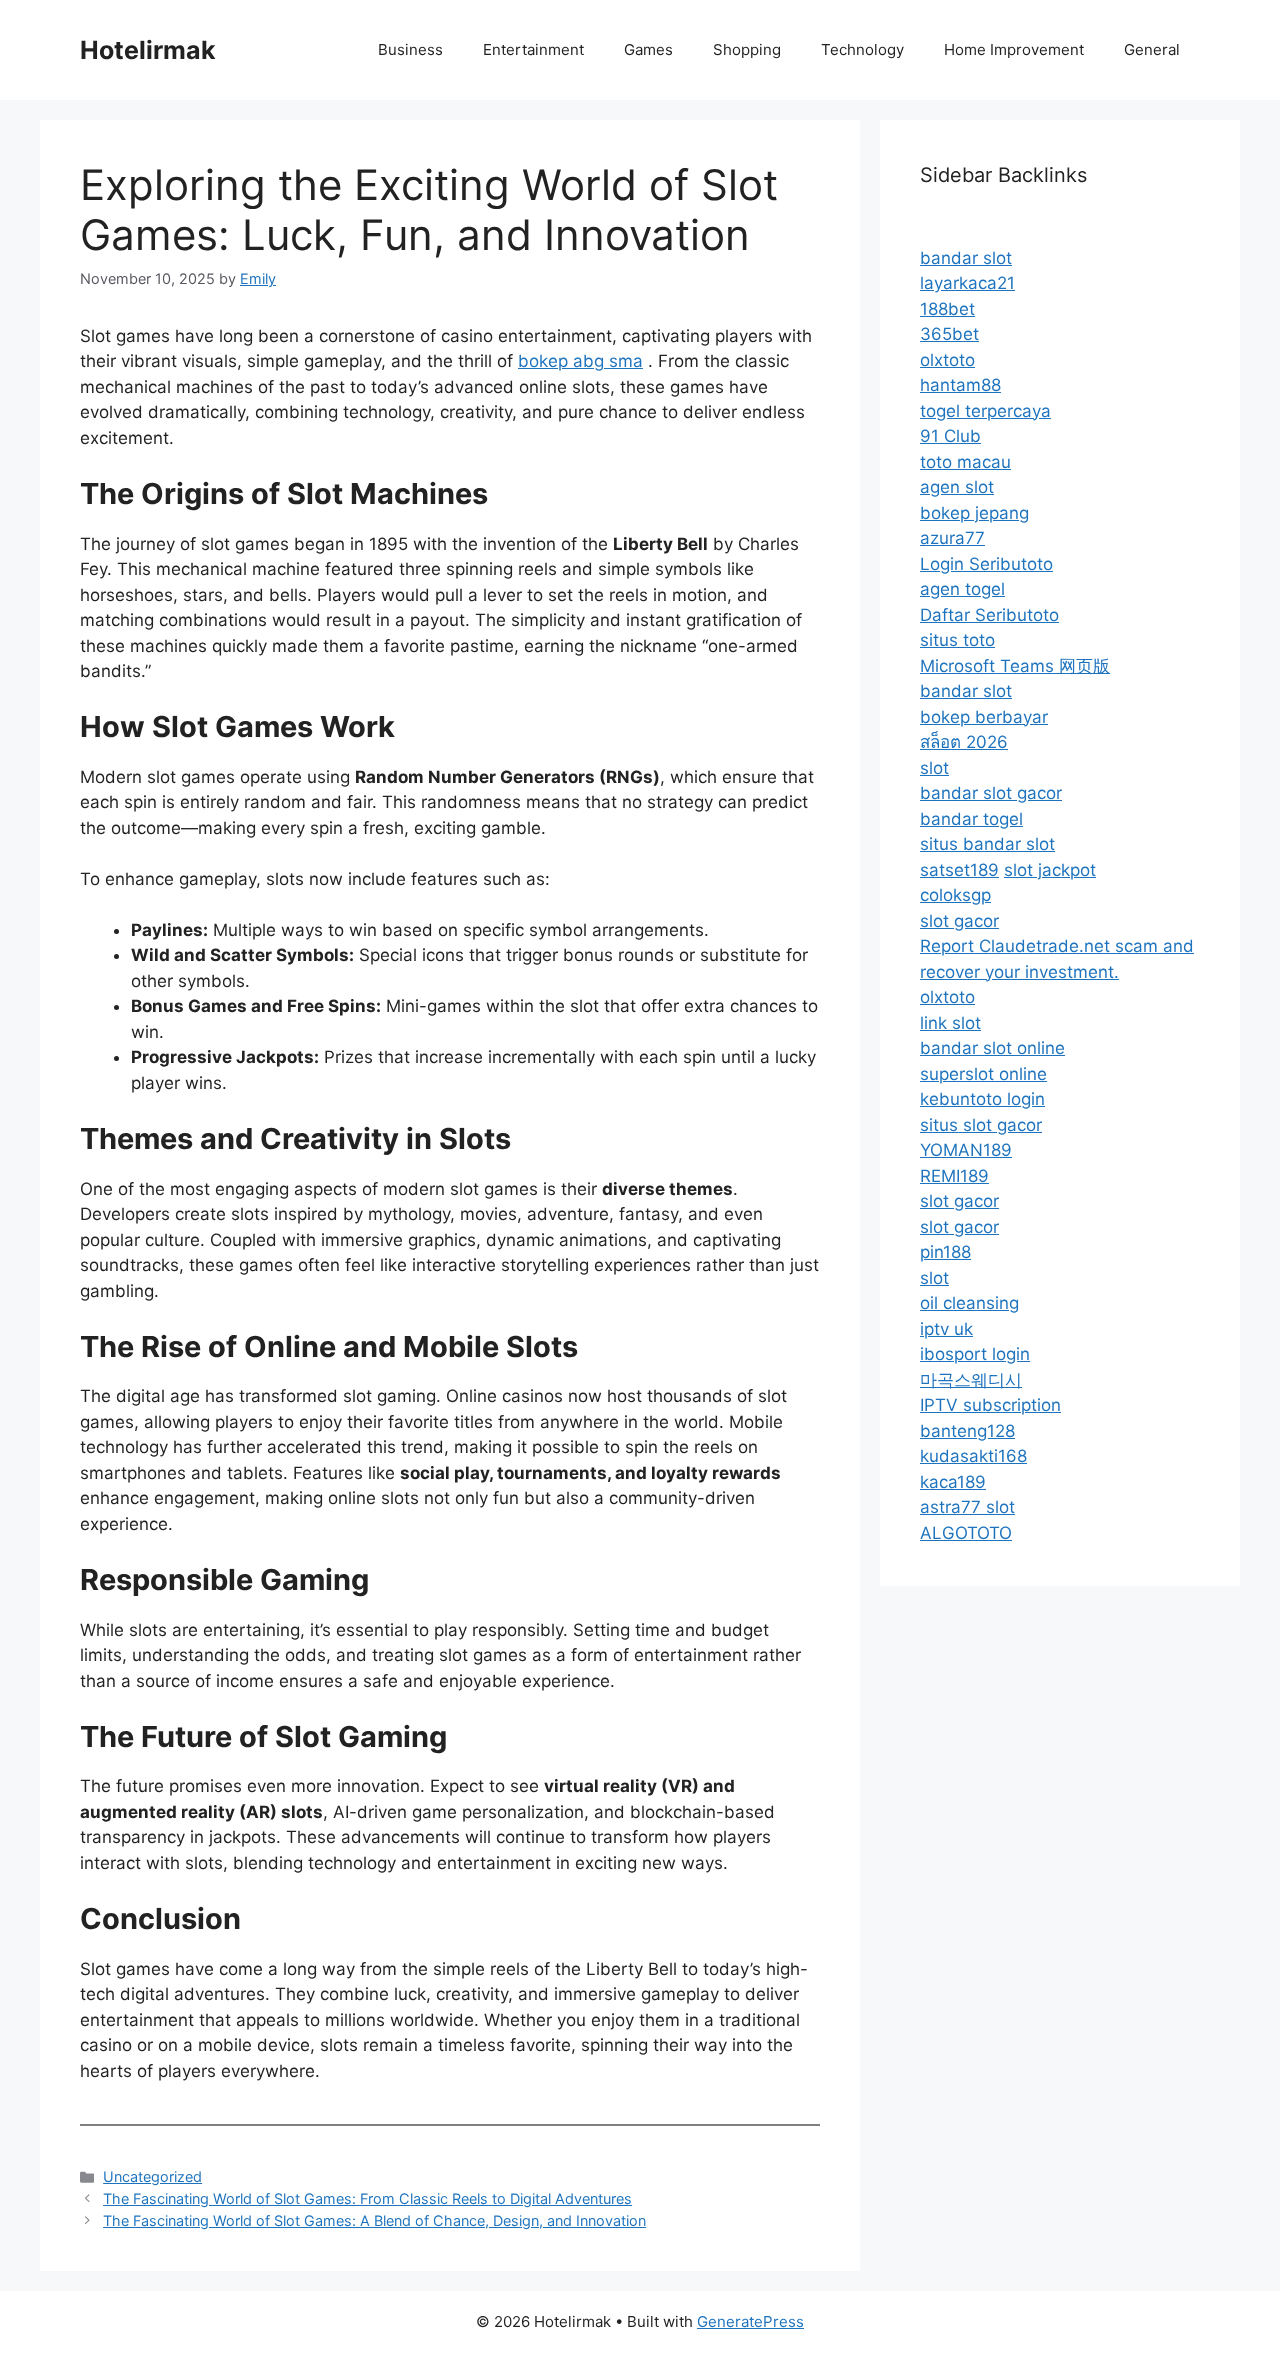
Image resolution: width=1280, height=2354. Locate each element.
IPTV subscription (990, 1405)
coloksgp (955, 895)
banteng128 (967, 1431)
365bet (949, 334)
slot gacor (959, 921)
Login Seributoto (986, 564)
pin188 (945, 1252)
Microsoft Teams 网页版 (1015, 666)
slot (934, 768)
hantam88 (960, 385)
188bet (947, 309)
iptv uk (946, 1329)
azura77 (952, 538)
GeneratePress (750, 2321)
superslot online (983, 1074)
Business (410, 49)
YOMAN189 (966, 1150)
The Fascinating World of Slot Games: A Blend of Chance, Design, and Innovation (374, 2220)
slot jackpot (1050, 870)
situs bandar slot (987, 844)
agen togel (962, 589)
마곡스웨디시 (971, 1380)
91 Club (950, 436)
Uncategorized (152, 2176)
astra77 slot (967, 1507)
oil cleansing (969, 1303)
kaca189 (953, 1482)
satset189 (959, 870)
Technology (862, 49)
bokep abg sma (580, 361)
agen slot (957, 487)
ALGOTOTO (966, 1533)
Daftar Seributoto (989, 615)
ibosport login (975, 1354)
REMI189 (954, 1176)
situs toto (957, 640)
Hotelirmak (148, 50)
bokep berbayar (984, 717)
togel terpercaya (985, 411)
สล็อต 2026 (964, 742)
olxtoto (947, 360)
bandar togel (971, 819)
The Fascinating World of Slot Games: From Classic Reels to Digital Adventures (367, 2198)
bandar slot (966, 258)
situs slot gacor (981, 1125)
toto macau (965, 462)
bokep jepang (974, 513)
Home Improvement (1014, 49)
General (1152, 49)
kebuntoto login (982, 1099)
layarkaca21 (967, 283)
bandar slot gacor (991, 793)
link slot (950, 1023)
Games (648, 49)
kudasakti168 (973, 1456)
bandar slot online (992, 1048)
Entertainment (533, 49)
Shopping (747, 49)
